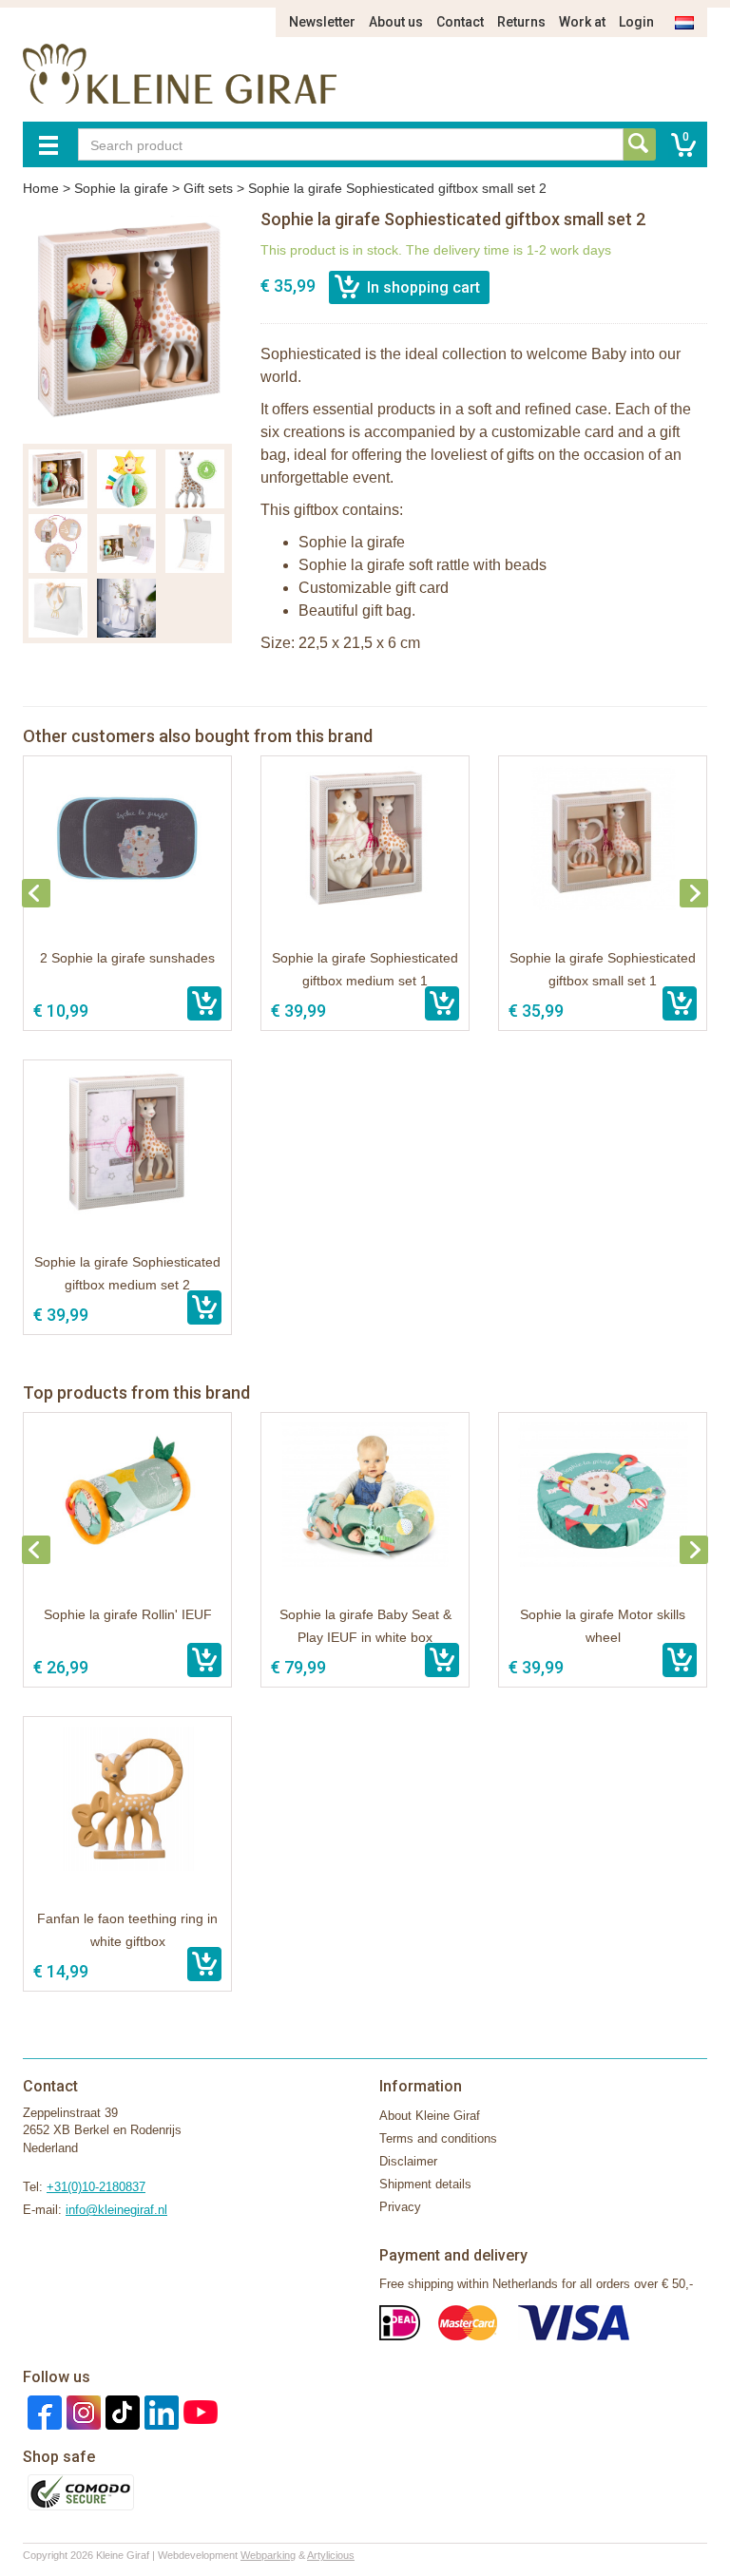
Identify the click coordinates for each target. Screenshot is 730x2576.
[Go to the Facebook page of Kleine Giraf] (42, 2411)
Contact (460, 22)
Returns (521, 22)
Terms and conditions (438, 2138)
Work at (582, 22)
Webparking (268, 2555)
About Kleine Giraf (430, 2116)
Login (636, 22)
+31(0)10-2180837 (96, 2187)
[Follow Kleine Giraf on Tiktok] (120, 2411)
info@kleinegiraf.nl (116, 2210)
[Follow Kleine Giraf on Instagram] (81, 2411)
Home (41, 188)
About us (396, 22)
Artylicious (331, 2555)
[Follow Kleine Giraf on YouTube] (198, 2411)
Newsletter (322, 22)
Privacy (400, 2207)
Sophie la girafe (121, 188)
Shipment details (425, 2184)
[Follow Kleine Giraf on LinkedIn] (159, 2411)
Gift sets (208, 188)
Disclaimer (408, 2161)
